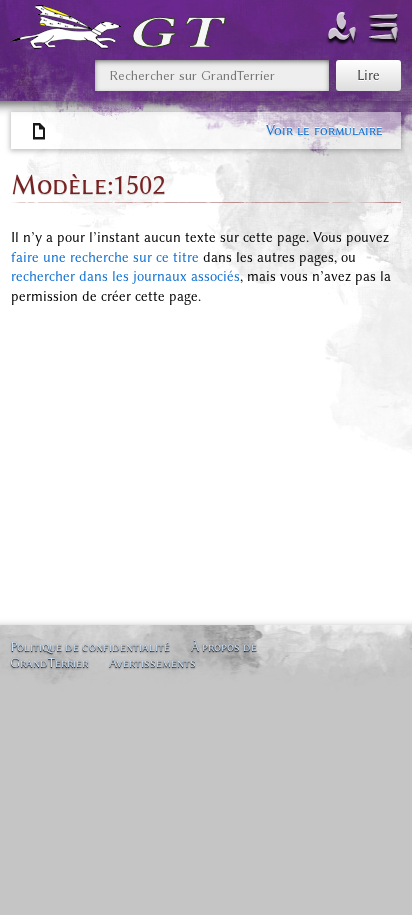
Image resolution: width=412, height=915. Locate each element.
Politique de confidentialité (90, 646)
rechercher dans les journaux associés (125, 276)
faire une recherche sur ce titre (105, 257)
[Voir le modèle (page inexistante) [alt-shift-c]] (40, 132)
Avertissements (152, 662)
